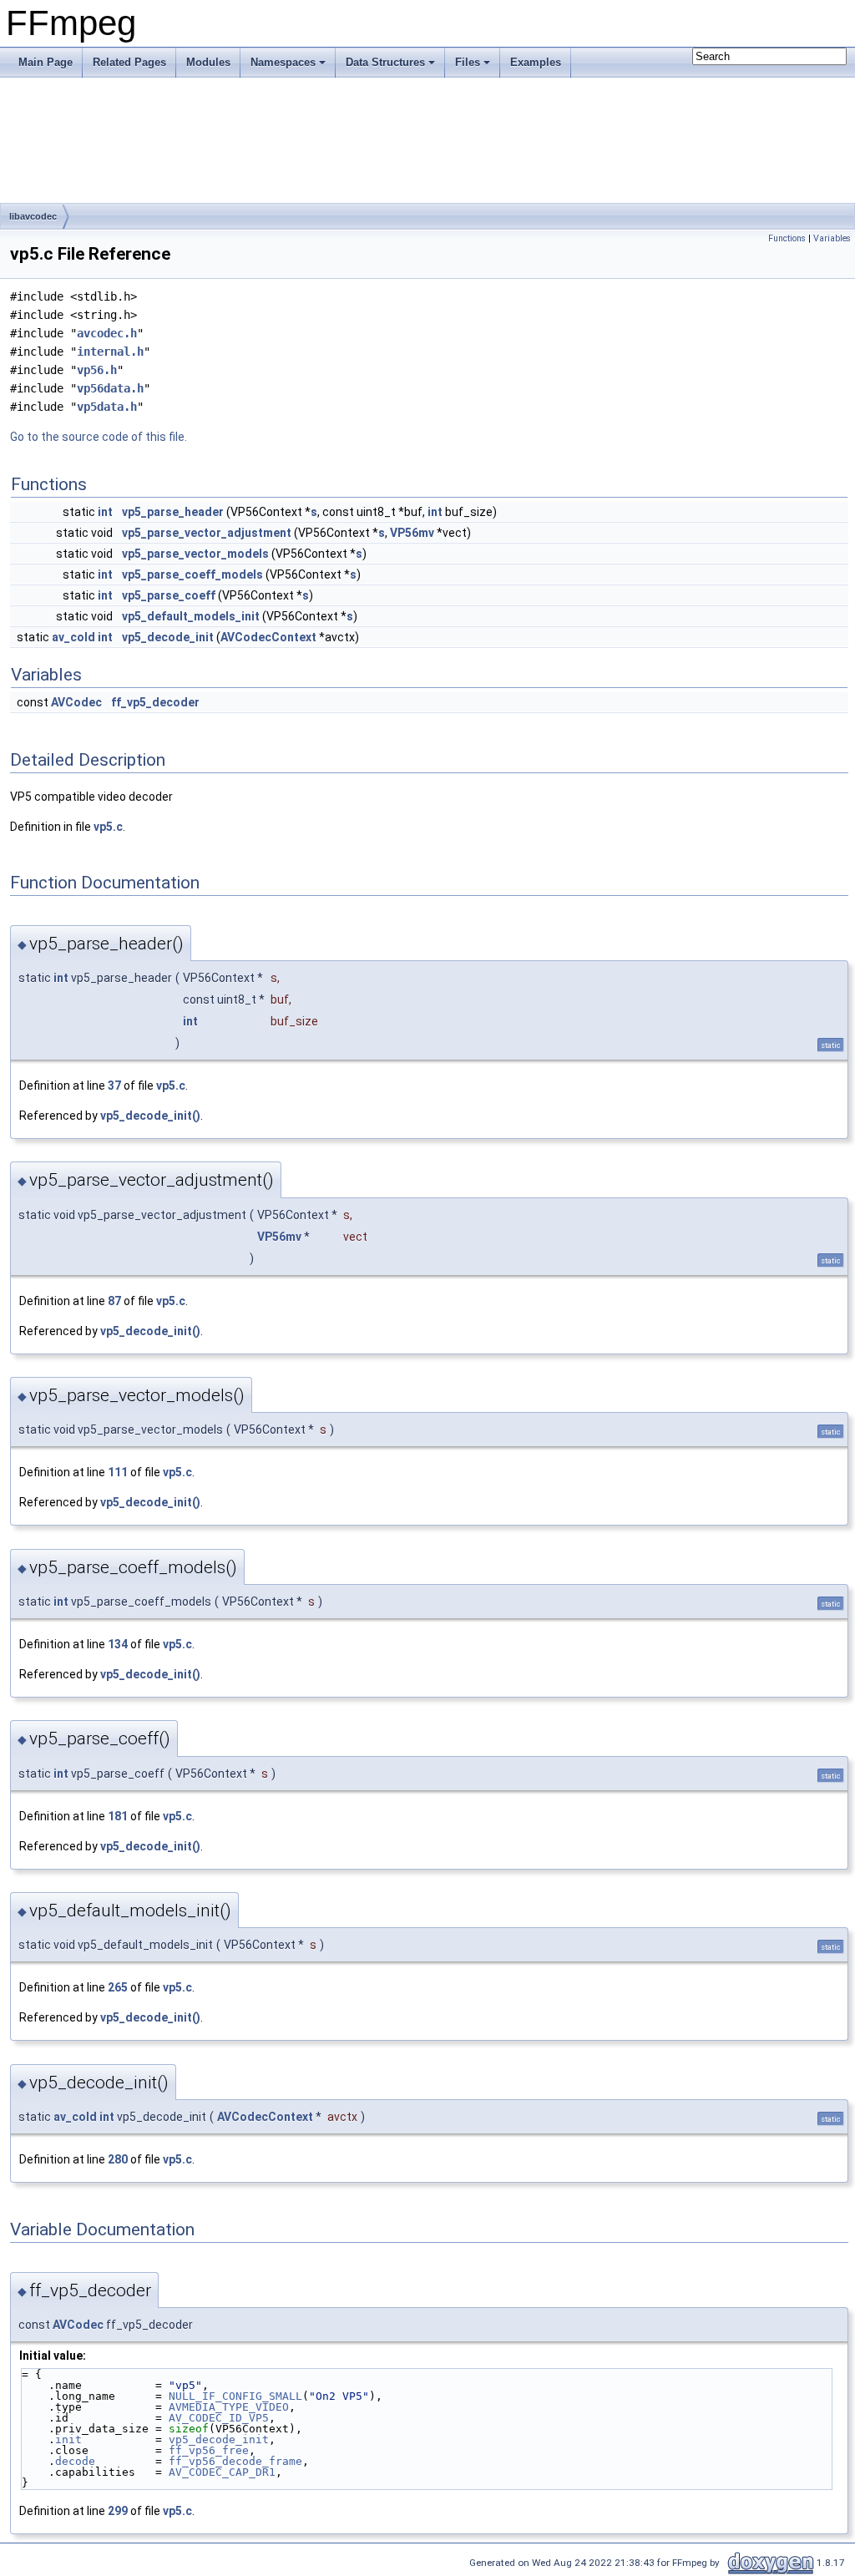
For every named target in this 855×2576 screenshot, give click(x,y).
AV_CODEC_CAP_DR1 (222, 2472)
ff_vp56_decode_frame (235, 2461)
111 (118, 1472)
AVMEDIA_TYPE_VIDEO (229, 2407)
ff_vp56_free (209, 2450)
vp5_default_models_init (191, 616)
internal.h (110, 352)
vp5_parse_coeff (169, 595)
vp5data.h (107, 407)
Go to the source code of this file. (99, 437)
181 (118, 1816)
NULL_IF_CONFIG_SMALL (235, 2396)
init (68, 2439)
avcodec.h (107, 333)
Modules (208, 62)
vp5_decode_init (168, 637)
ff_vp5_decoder (155, 702)
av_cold (73, 637)
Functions (787, 238)
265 (118, 1987)
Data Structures (385, 62)
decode (75, 2461)
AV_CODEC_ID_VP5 (219, 2418)
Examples (536, 62)
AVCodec (76, 702)
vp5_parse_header (173, 512)
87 (114, 1301)
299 (118, 2511)
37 (114, 1086)
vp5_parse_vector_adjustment (207, 533)
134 (118, 1644)
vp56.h (97, 370)
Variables (832, 238)
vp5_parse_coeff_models (192, 574)
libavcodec (33, 216)
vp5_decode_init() (150, 1116)
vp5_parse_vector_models (195, 554)
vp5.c (108, 827)
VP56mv (412, 533)
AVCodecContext (268, 637)
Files (468, 62)
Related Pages (129, 62)
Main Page (46, 62)
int (105, 512)
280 (118, 2159)
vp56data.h (110, 388)
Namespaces (283, 62)
